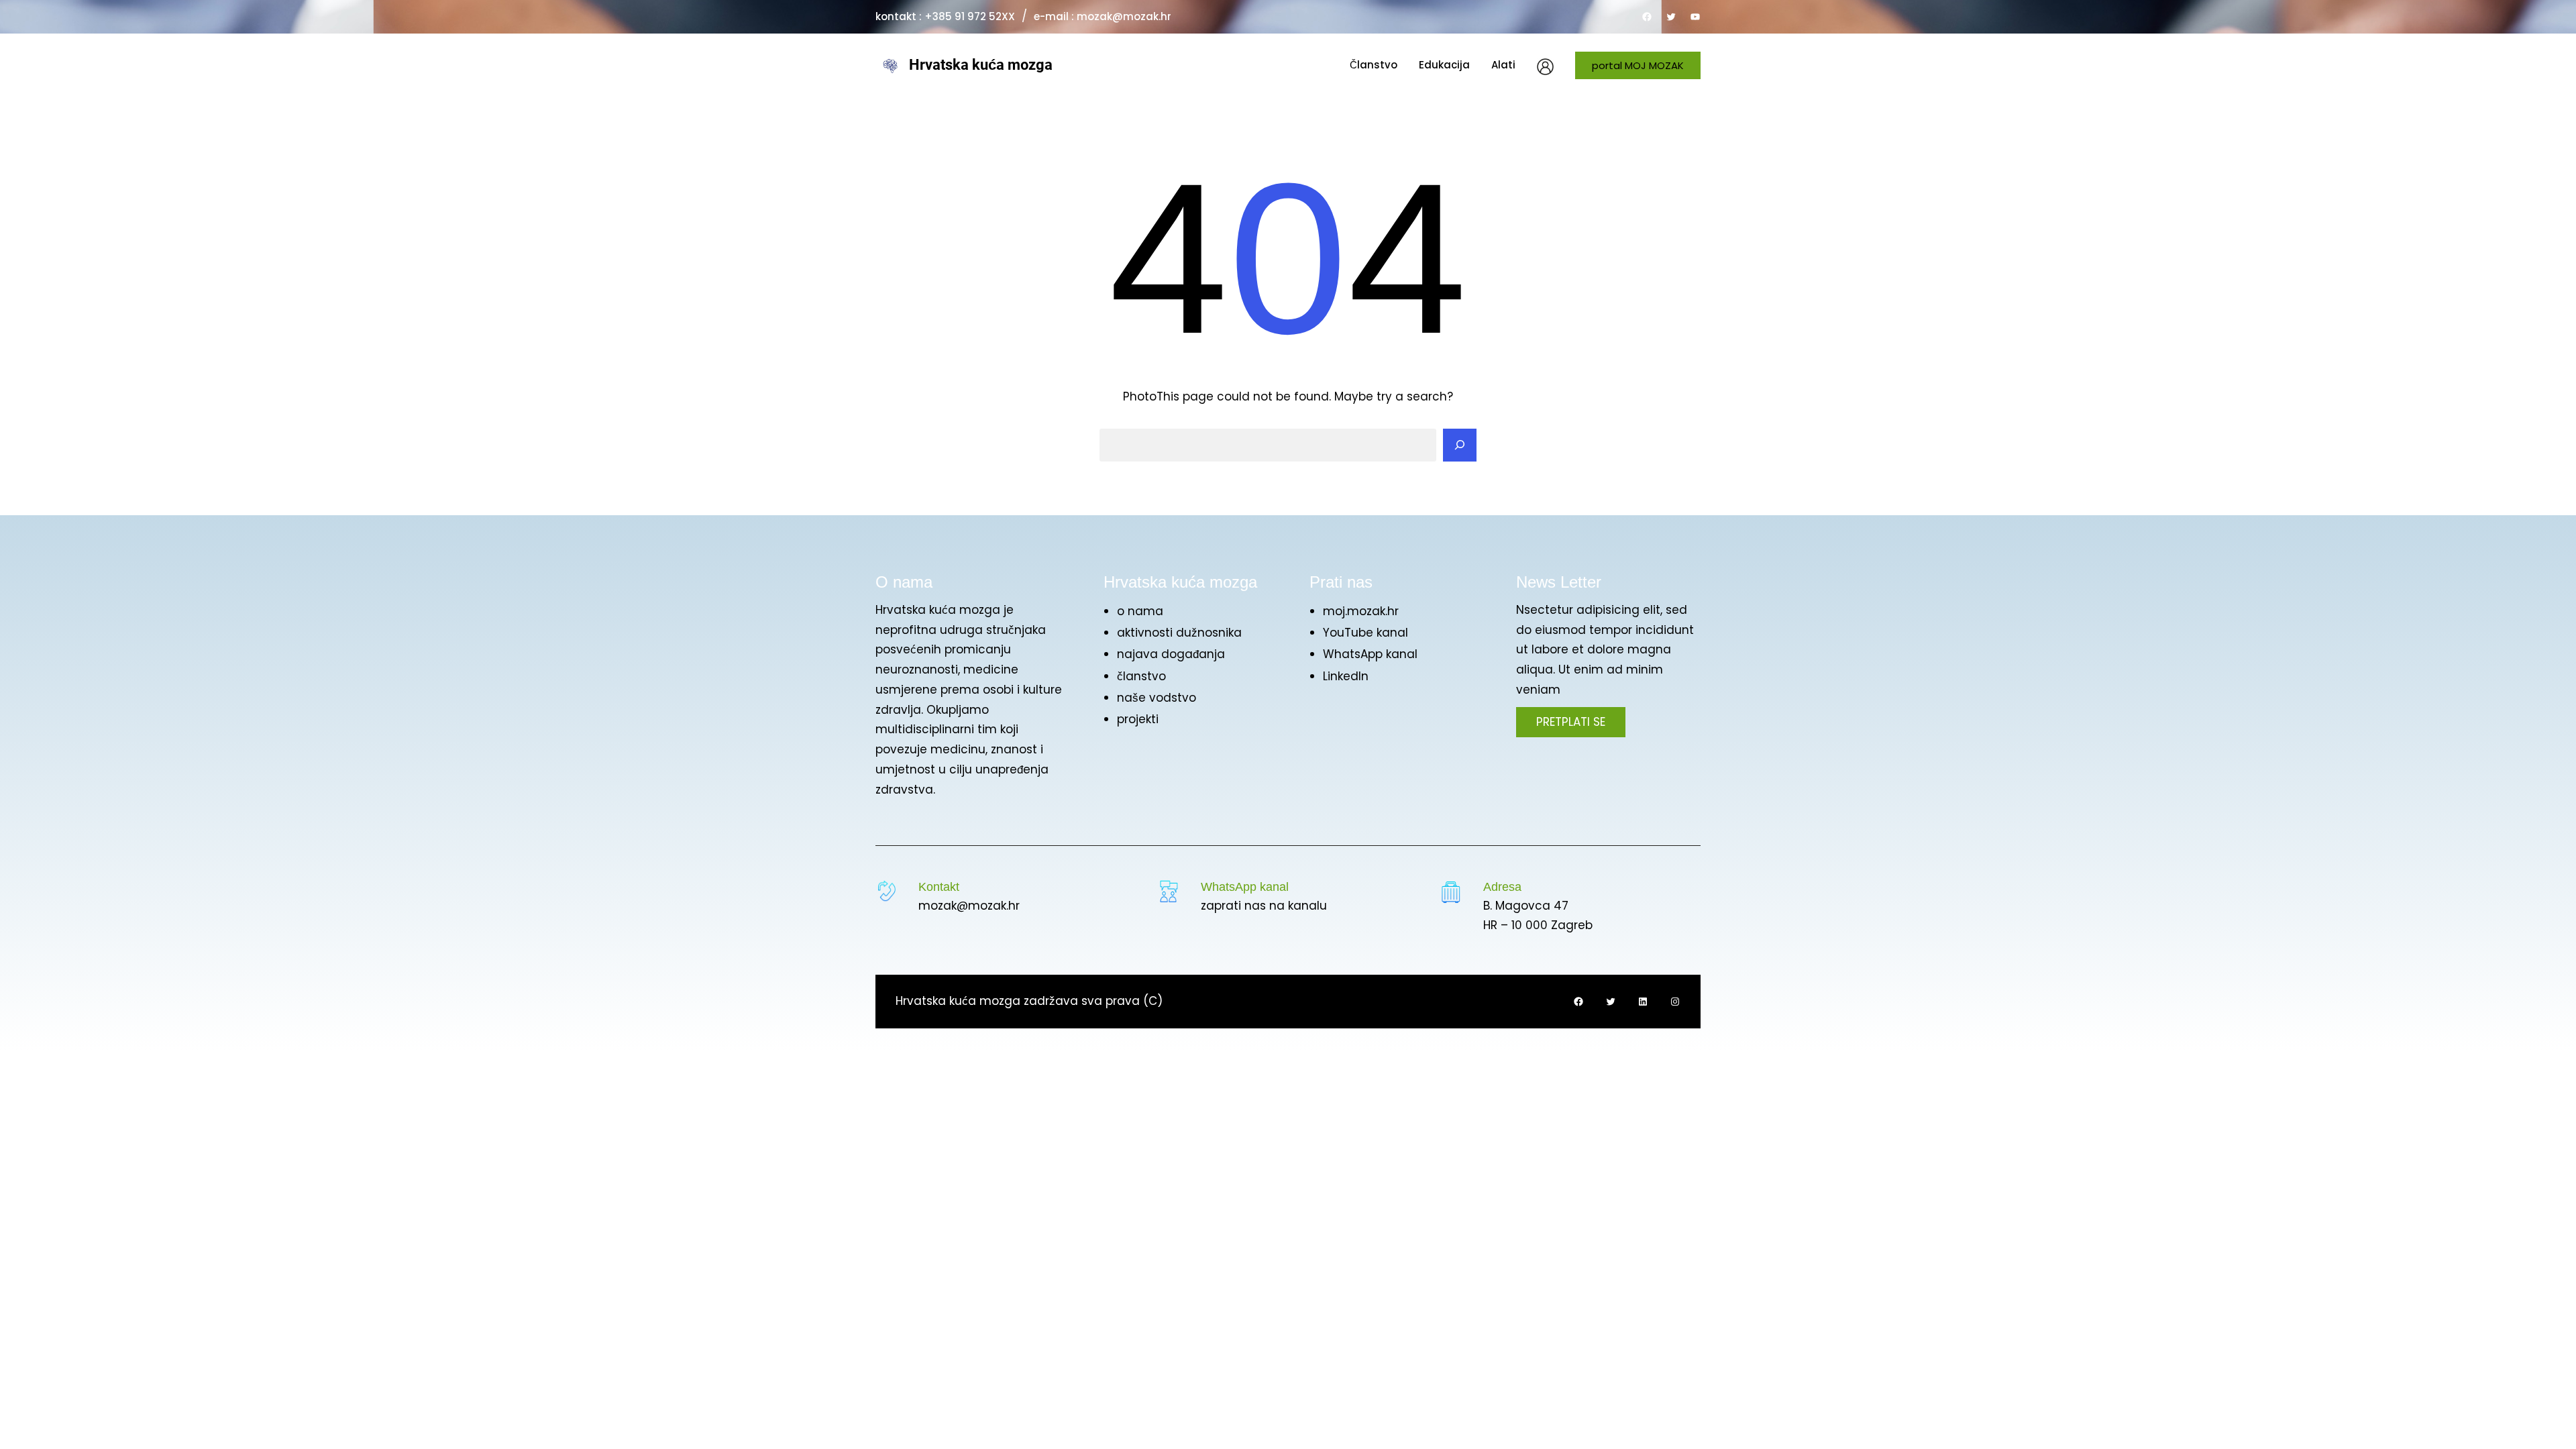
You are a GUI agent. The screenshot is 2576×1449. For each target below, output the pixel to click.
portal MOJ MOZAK (1638, 65)
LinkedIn (1346, 676)
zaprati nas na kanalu (1264, 906)
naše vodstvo (1157, 698)
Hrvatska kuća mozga (981, 65)
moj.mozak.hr (1361, 611)
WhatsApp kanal (1370, 654)
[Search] (1460, 445)
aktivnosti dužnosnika (1179, 633)
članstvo (1141, 676)
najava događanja (1171, 654)
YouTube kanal (1365, 633)
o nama (1140, 611)
